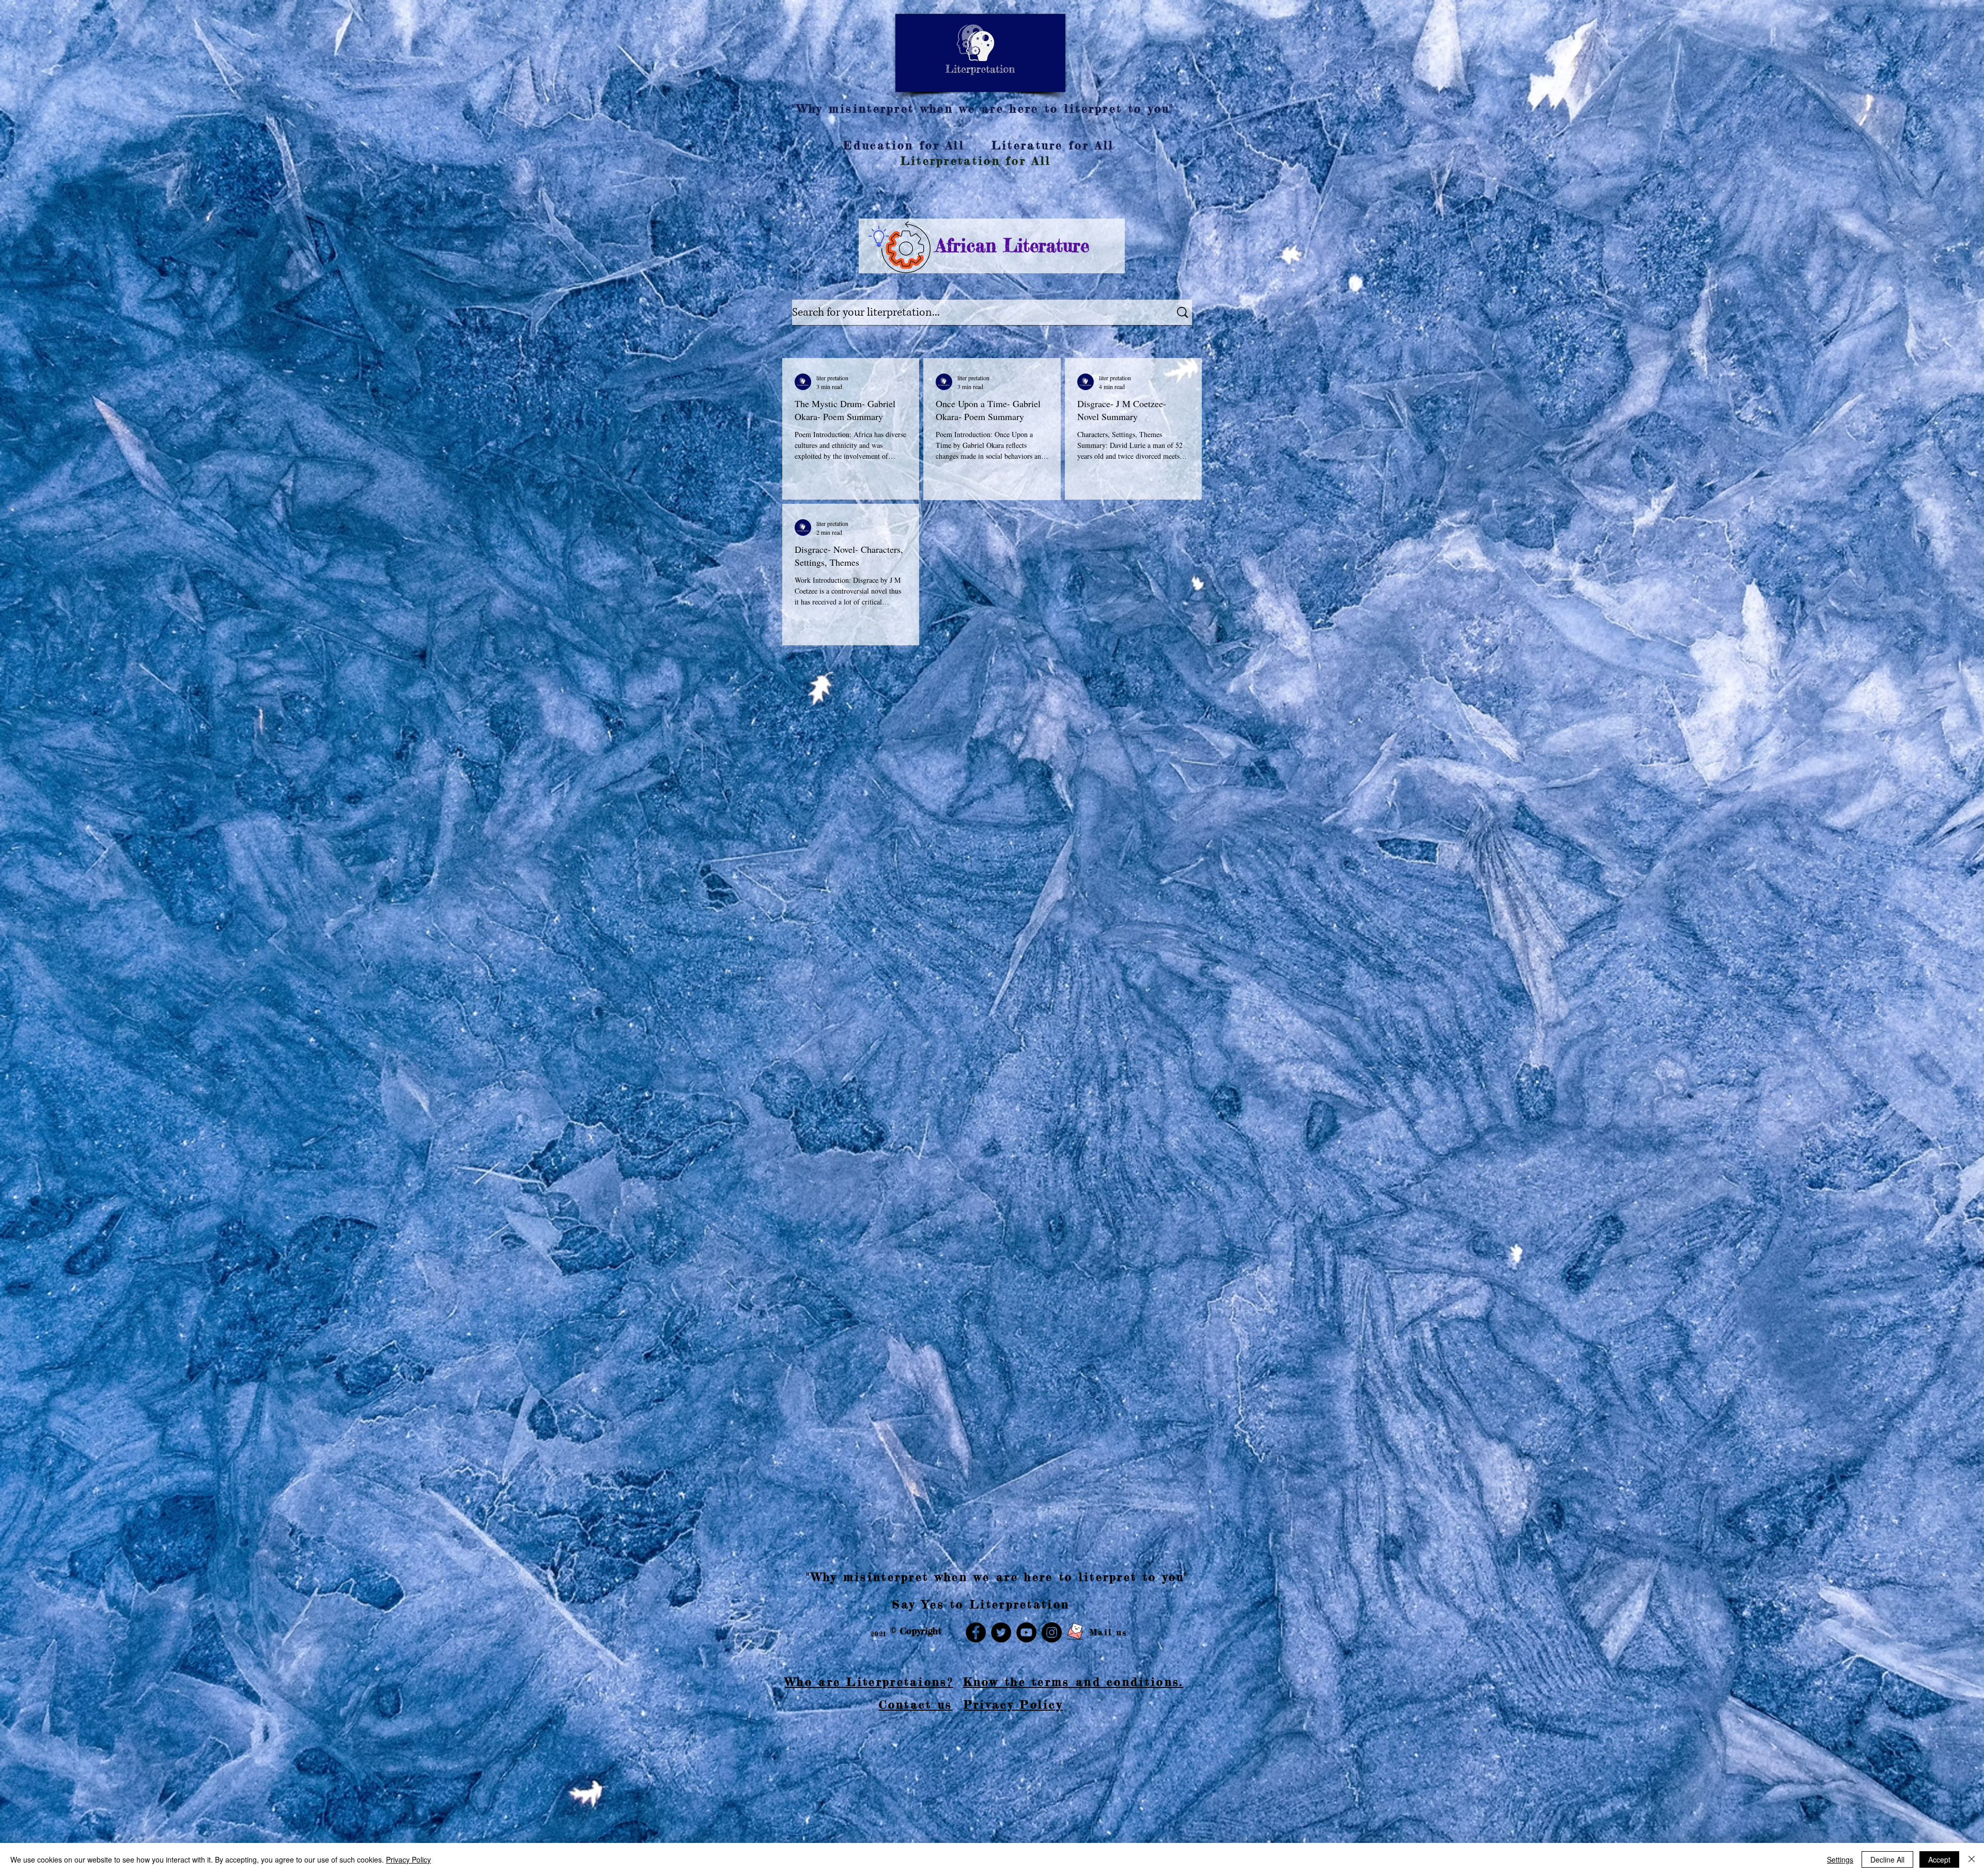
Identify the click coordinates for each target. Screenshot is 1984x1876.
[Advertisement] (310, 1803)
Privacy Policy (408, 1859)
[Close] (1972, 1859)
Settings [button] (1840, 1859)
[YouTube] (1026, 1632)
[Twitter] (1001, 1632)
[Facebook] (976, 1632)
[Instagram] (1052, 1632)
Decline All (1887, 1859)
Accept (1939, 1859)
